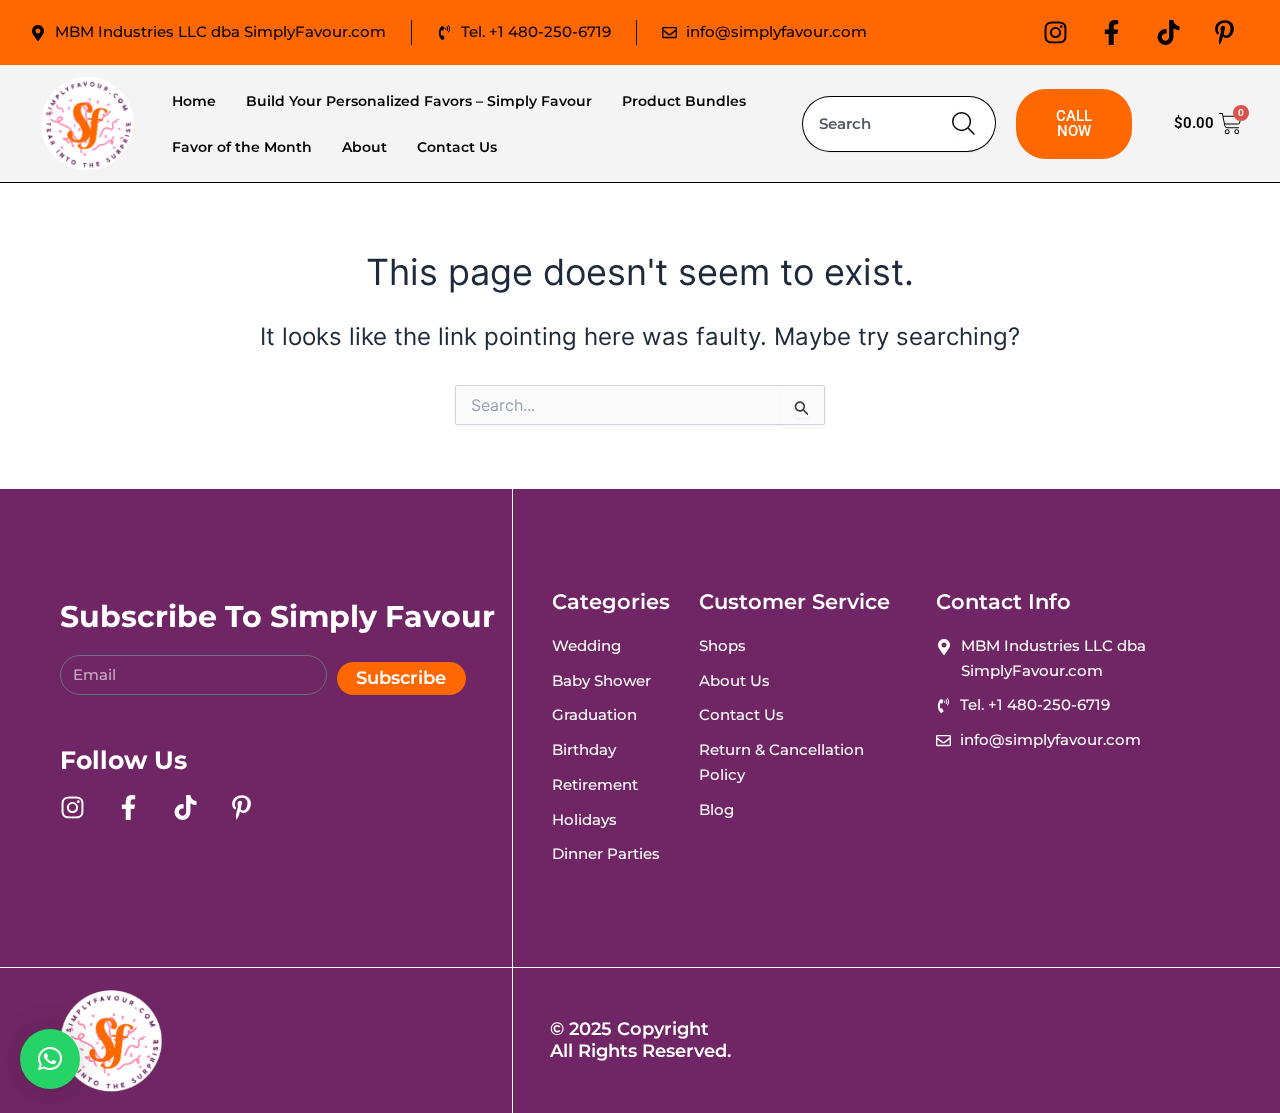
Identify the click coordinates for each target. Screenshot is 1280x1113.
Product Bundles (684, 101)
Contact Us (457, 147)
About (364, 147)
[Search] (974, 124)
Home (194, 101)
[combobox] (877, 124)
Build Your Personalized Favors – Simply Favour (419, 101)
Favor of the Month (242, 147)
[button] (50, 1059)
